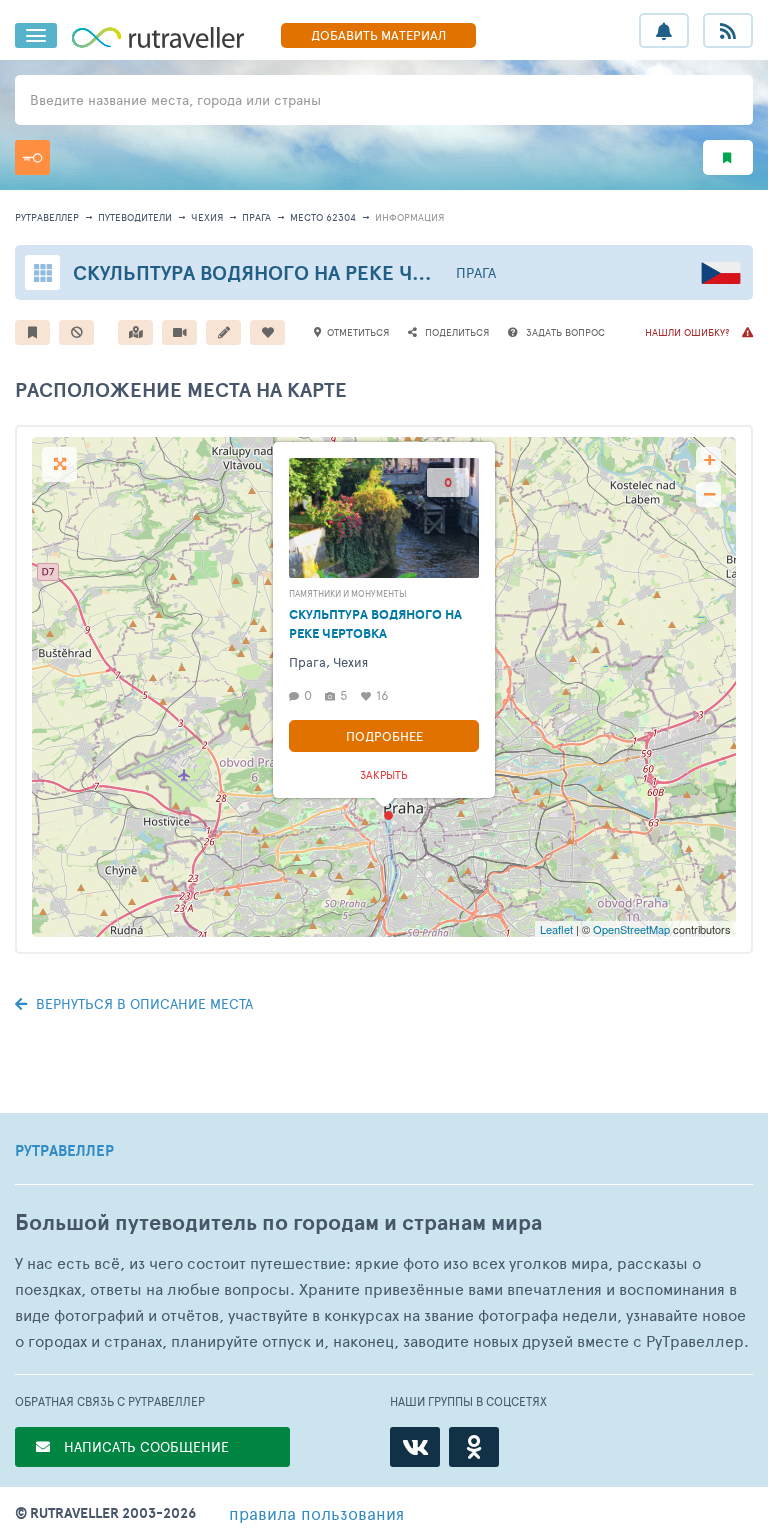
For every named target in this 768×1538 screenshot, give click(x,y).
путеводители (135, 217)
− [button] (709, 494)
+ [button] (709, 459)
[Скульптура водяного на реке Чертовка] (388, 815)
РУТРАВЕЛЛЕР (64, 1151)
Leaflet (556, 929)
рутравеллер (47, 217)
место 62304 (323, 217)
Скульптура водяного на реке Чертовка (286, 272)
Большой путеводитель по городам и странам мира (278, 1222)
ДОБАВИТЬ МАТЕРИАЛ (378, 35)
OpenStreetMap (631, 929)
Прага (256, 217)
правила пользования (316, 1513)
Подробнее (384, 736)
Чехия (207, 217)
